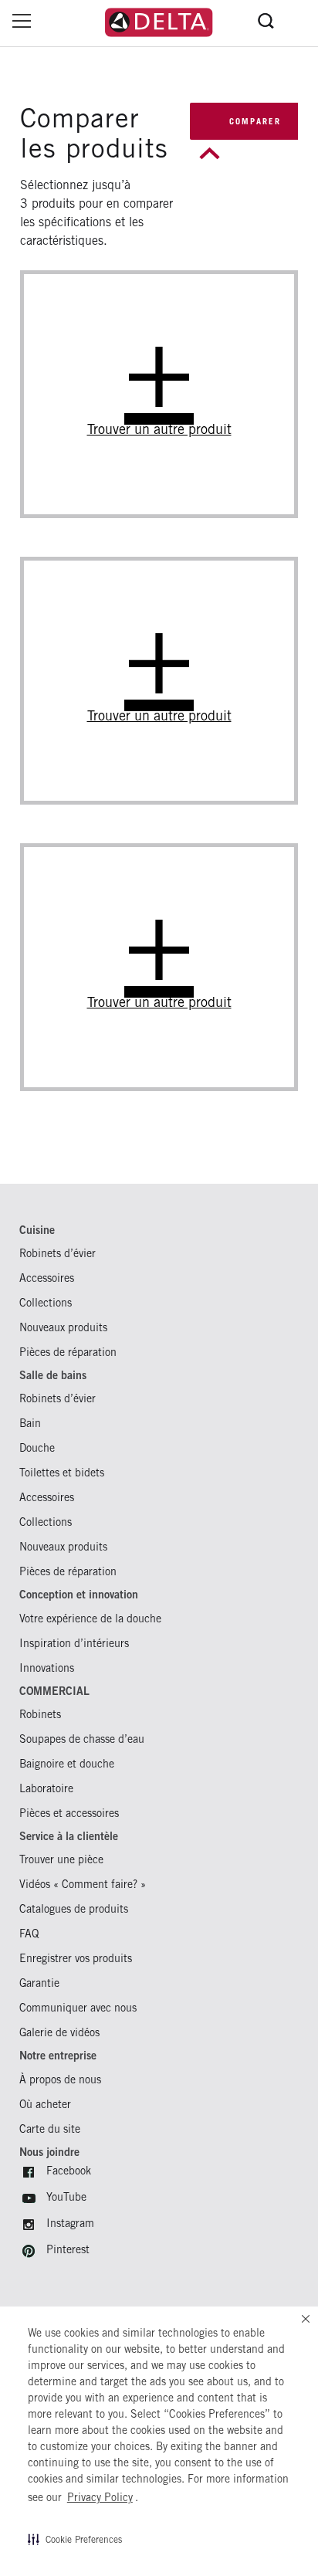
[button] (75, 2539)
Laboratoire (46, 1788)
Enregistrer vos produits (76, 1958)
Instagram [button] (70, 2223)
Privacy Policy (100, 2497)
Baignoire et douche (67, 1763)
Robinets (40, 1714)
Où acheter (45, 2104)
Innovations (47, 1668)
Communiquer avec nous (78, 2007)
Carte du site (50, 2129)
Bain (30, 1423)
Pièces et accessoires (69, 1813)
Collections (46, 1302)
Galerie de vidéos (59, 2032)
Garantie (39, 1983)
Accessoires (47, 1278)
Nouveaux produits (63, 1327)
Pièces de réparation (68, 1352)
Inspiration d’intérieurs (74, 1643)
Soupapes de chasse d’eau (82, 1739)
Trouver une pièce (61, 1859)
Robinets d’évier (58, 1253)
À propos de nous (60, 2079)
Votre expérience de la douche (90, 1618)
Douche (37, 1447)
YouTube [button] (66, 2196)
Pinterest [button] (68, 2249)
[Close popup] (206, 153)
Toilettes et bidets (62, 1472)
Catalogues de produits (74, 1908)
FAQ (29, 1933)
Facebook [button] (69, 2170)
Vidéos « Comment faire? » (83, 1884)
